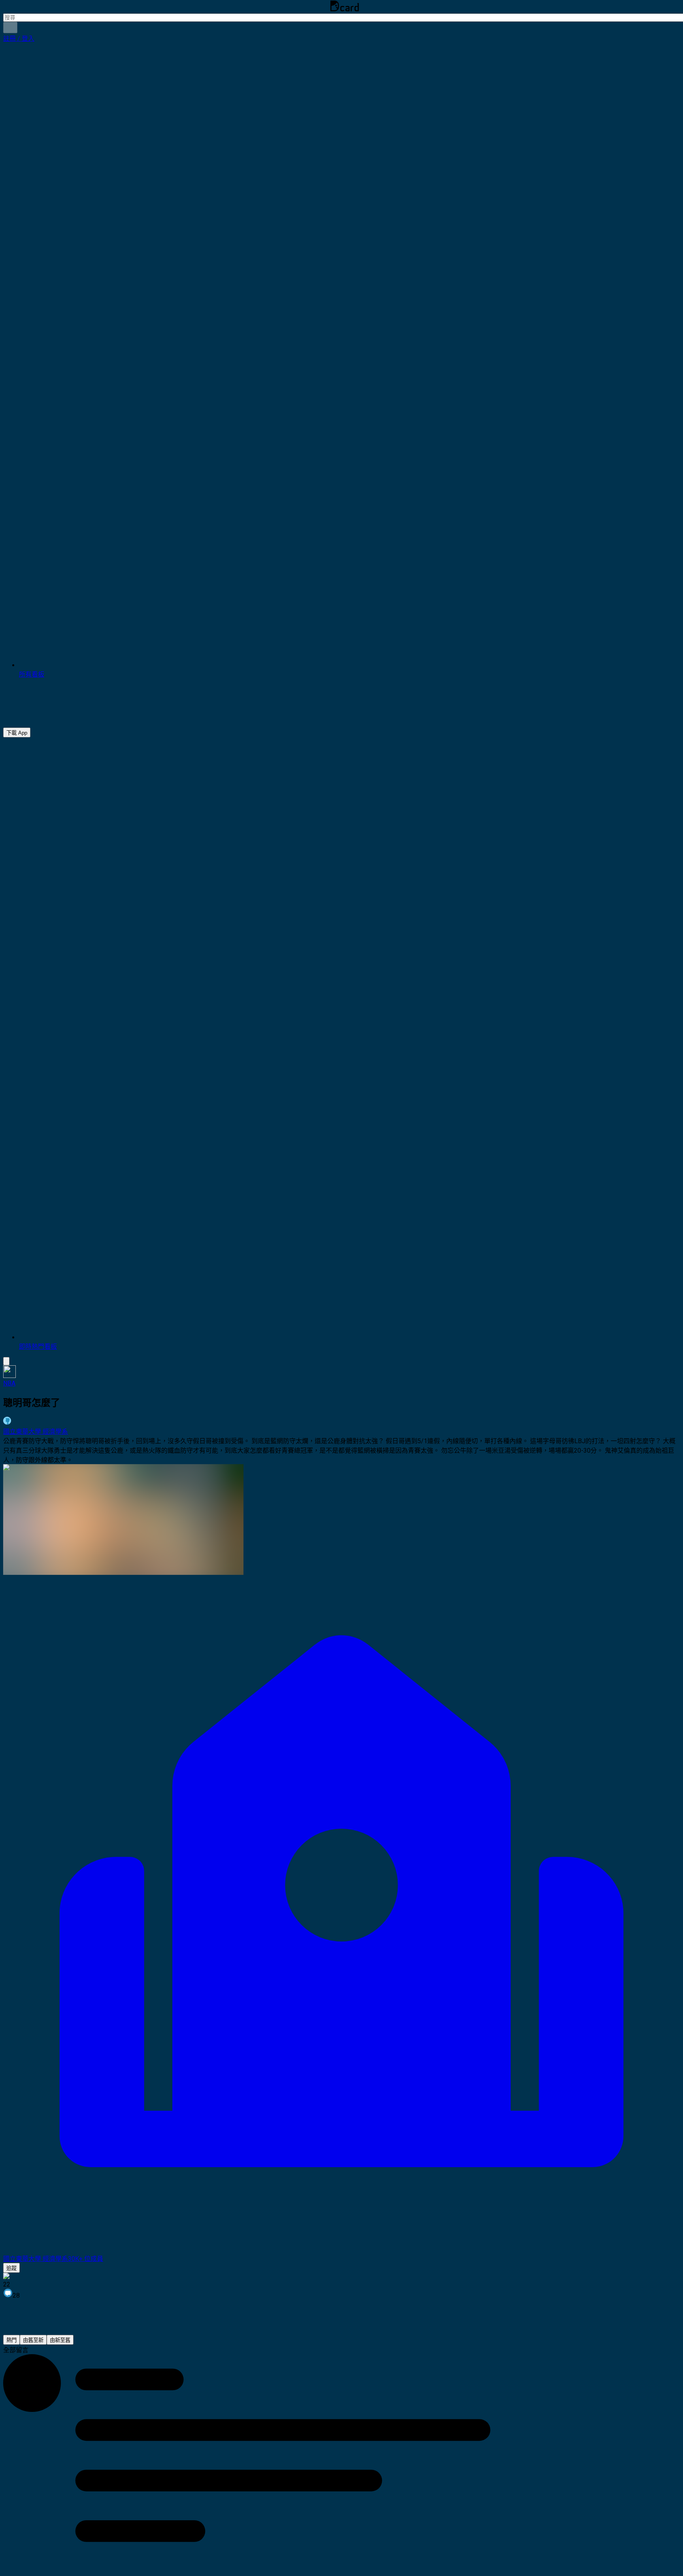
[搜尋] (10, 27)
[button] (19, 39)
